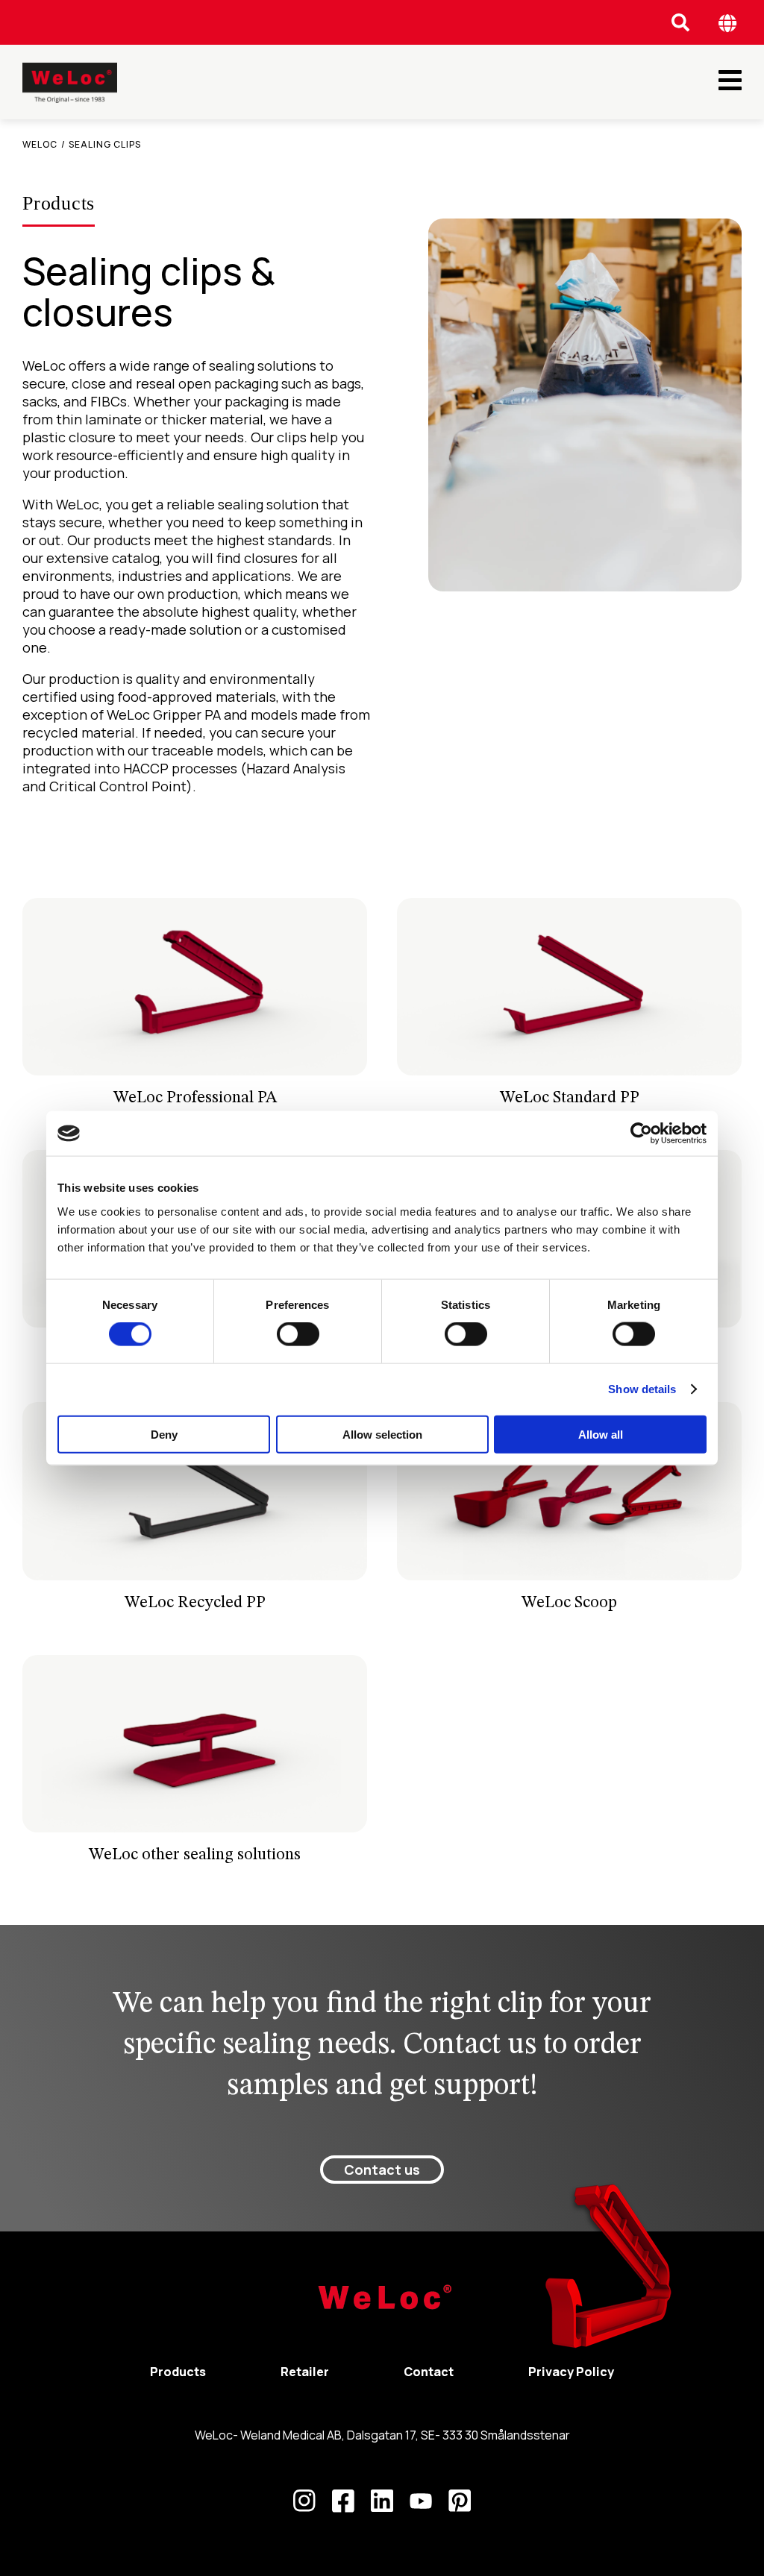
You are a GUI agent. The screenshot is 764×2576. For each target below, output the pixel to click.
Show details (642, 1389)
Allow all (601, 1434)
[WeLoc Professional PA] (195, 1009)
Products (178, 2372)
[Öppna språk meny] (728, 23)
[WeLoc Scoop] (569, 1513)
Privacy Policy (571, 2372)
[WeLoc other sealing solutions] (195, 1766)
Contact (429, 2372)
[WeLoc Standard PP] (569, 1009)
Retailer (305, 2372)
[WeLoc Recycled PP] (195, 1513)
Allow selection (382, 1434)
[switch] (298, 1334)
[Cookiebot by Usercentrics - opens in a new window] (641, 1134)
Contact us (382, 2170)
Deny (164, 1434)
